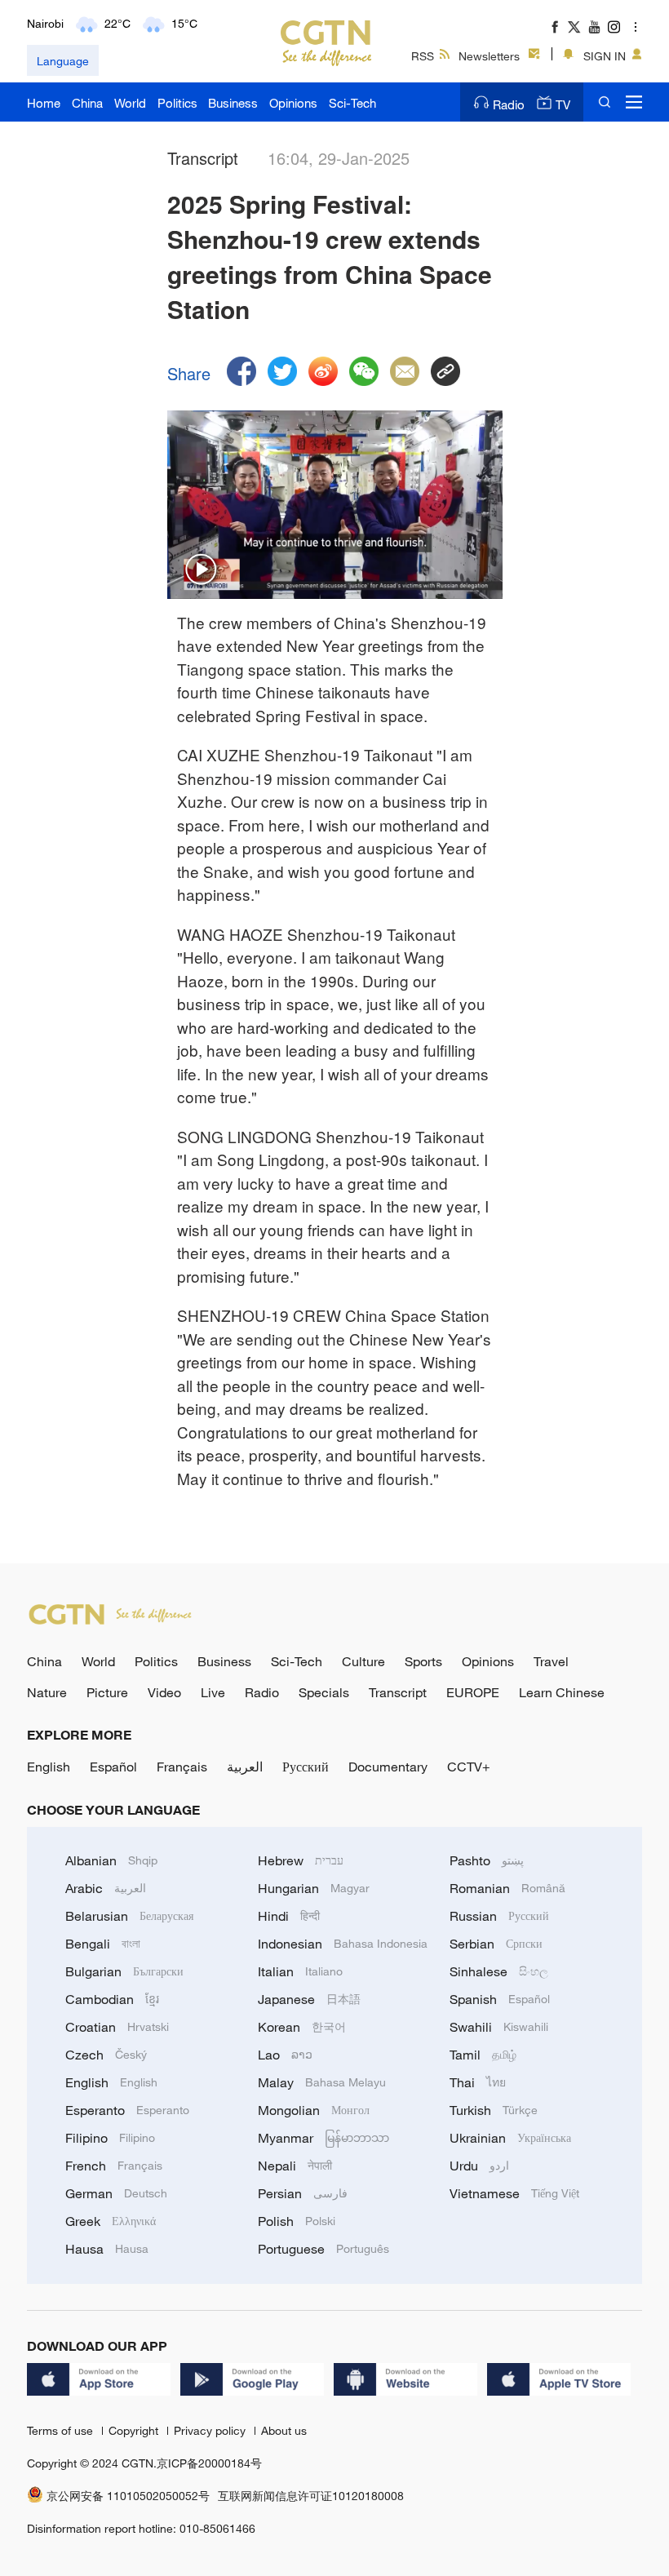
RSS (423, 56)
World (130, 103)
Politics (177, 103)
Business (233, 103)
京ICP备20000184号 (209, 2463)
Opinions (293, 103)
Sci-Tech (352, 103)
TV (563, 104)
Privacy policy (211, 2430)
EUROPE (473, 1692)
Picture (107, 1692)
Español (113, 1767)
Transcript (398, 1692)
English (49, 1767)
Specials (324, 1692)
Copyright (135, 2430)
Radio (509, 104)
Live (213, 1692)
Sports (423, 1661)
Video (164, 1692)
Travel (551, 1661)
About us (284, 2430)
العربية (245, 1767)
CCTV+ (469, 1767)
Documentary (388, 1767)
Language (63, 61)
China (87, 103)
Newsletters (489, 56)
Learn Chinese (562, 1692)
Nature (47, 1692)
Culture (363, 1661)
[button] (202, 570)
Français (182, 1767)
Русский (306, 1767)
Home (44, 103)
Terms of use (62, 2430)
